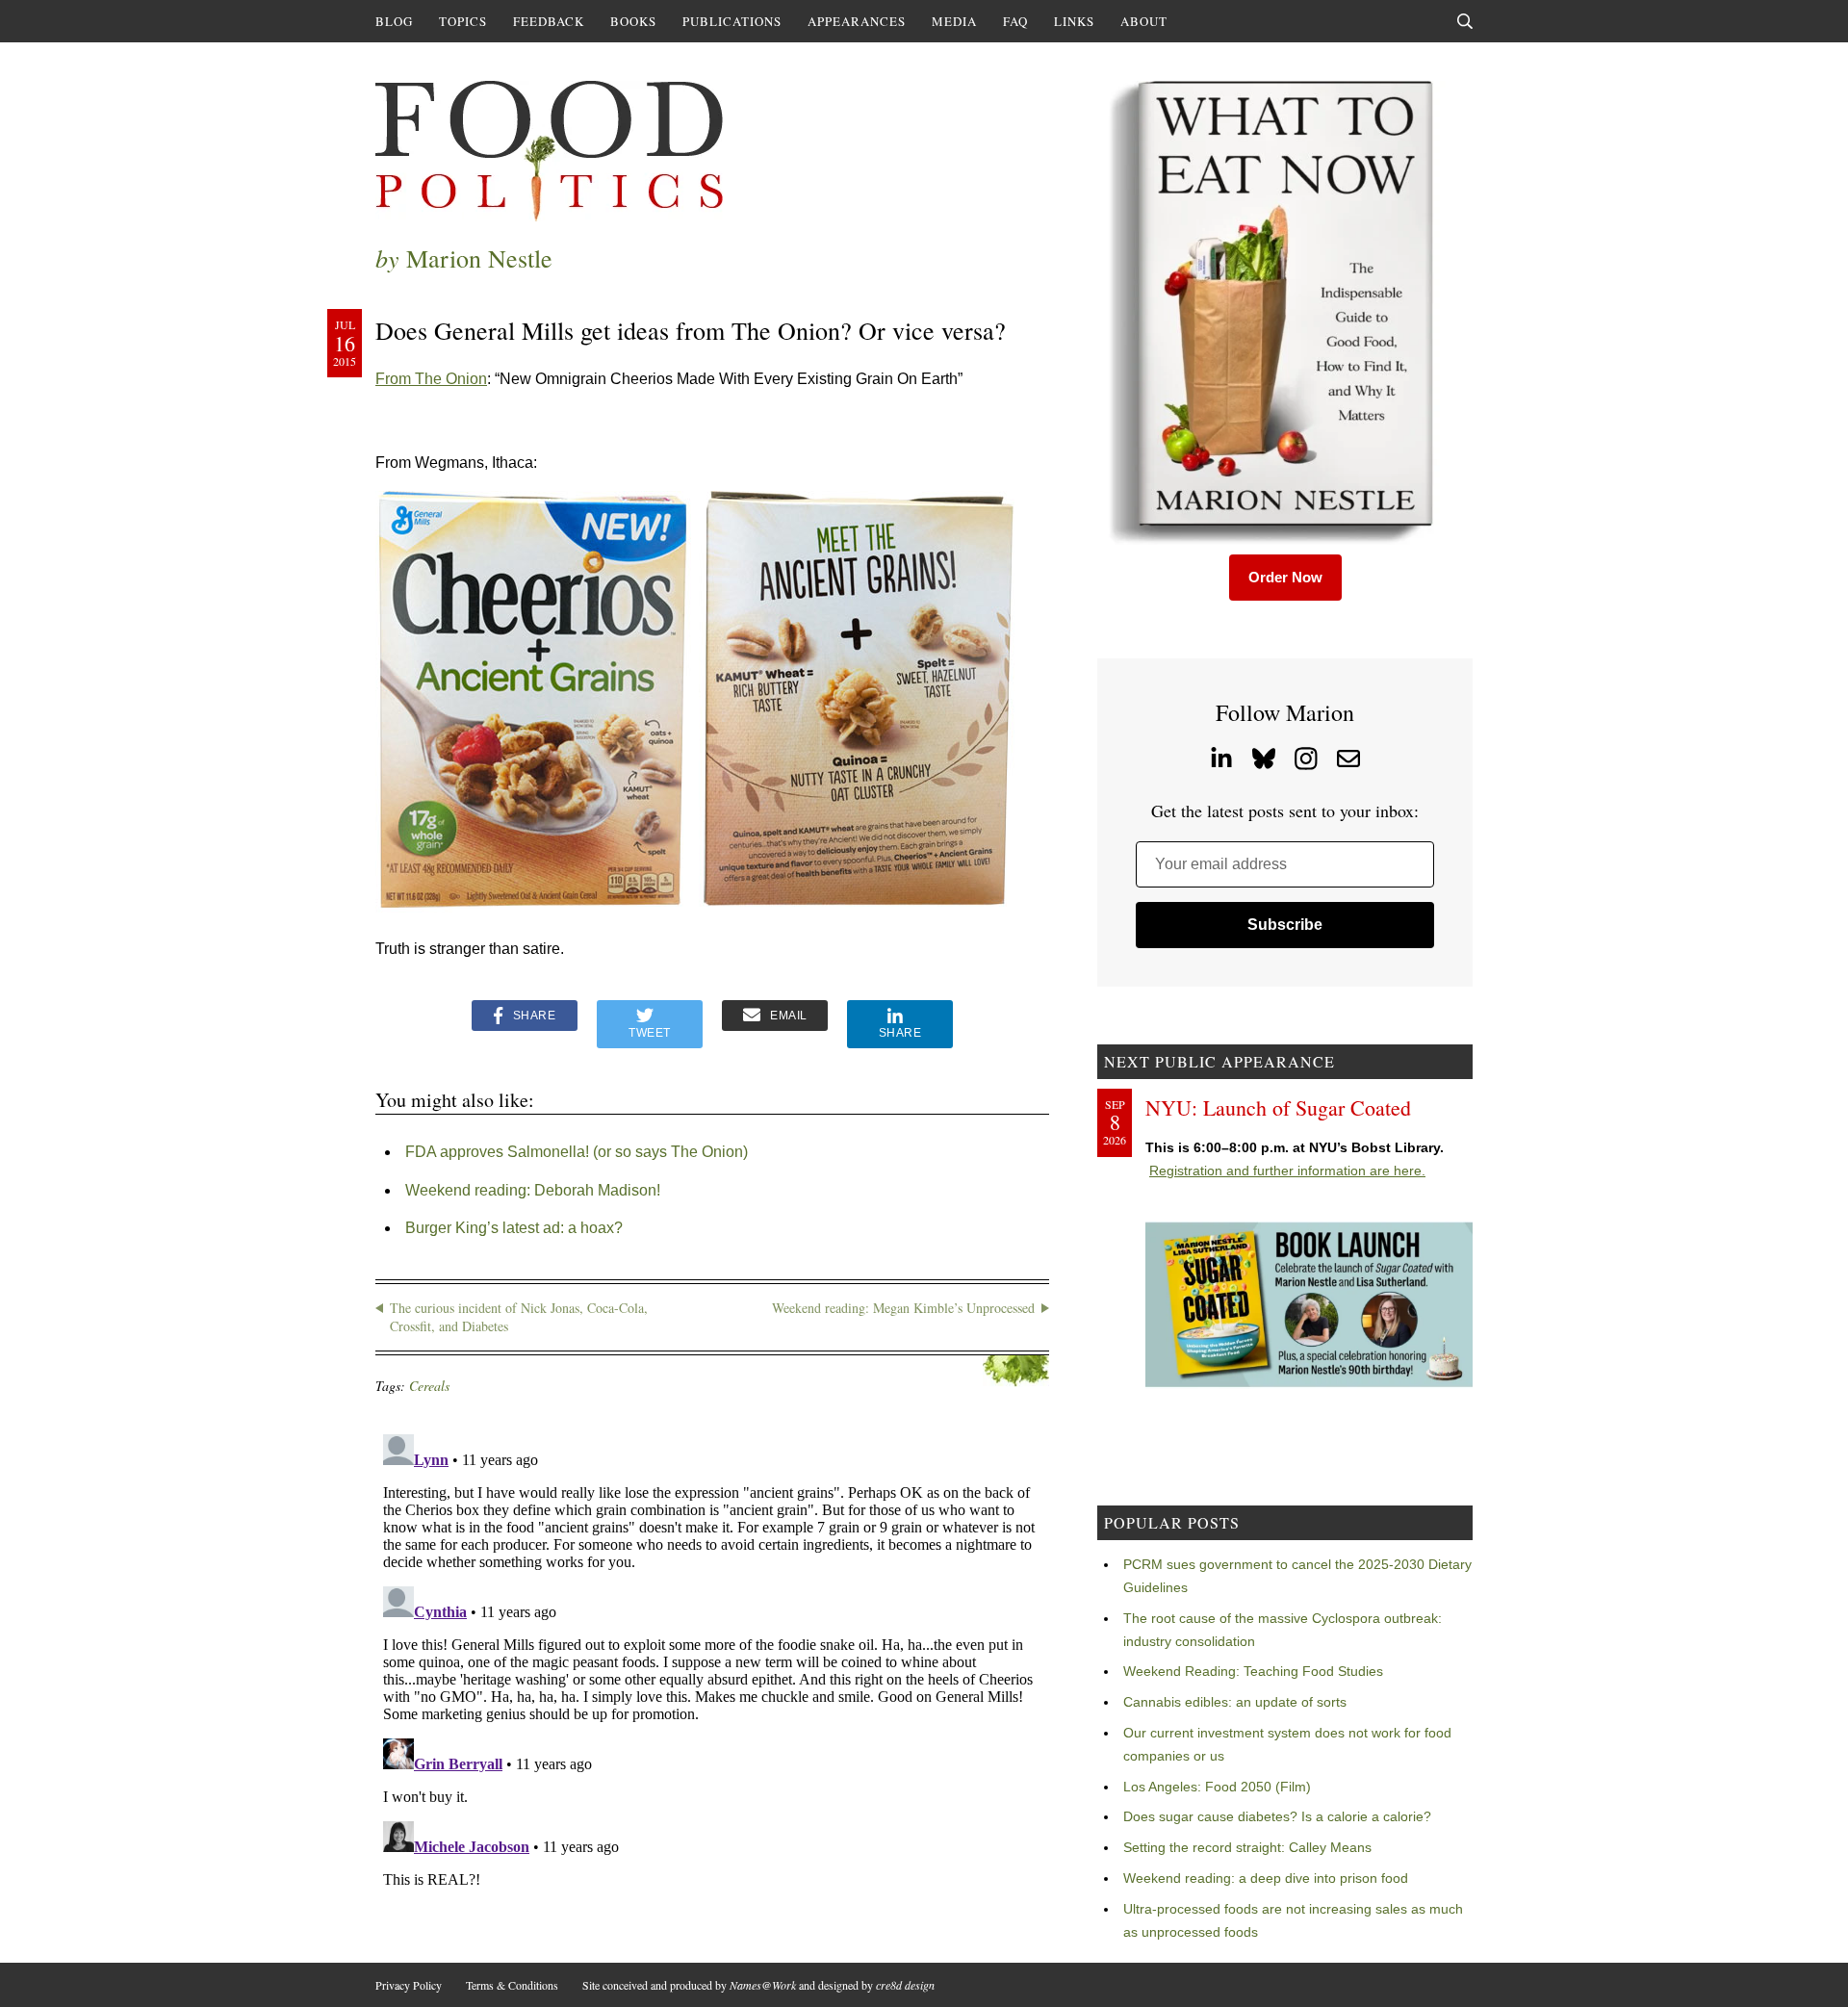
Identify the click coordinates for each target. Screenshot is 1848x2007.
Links (1074, 21)
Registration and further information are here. (1287, 1171)
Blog (394, 21)
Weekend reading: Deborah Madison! (533, 1190)
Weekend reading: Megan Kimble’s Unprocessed (903, 1308)
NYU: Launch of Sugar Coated (1278, 1107)
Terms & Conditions (512, 1985)
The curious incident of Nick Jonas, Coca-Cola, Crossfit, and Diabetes (519, 1317)
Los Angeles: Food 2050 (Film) (1217, 1787)
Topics (463, 21)
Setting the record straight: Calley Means (1247, 1847)
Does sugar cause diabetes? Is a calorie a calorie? (1277, 1816)
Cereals (429, 1386)
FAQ (1015, 21)
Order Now (1285, 577)
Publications (732, 21)
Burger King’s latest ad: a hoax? (514, 1228)
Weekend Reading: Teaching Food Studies (1253, 1671)
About (1144, 21)
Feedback (549, 21)
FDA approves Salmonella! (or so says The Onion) (577, 1152)
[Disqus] (712, 1667)
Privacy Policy (409, 1985)
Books (633, 21)
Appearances (857, 21)
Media (954, 21)
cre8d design (905, 1985)
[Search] (1465, 21)
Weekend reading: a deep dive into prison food (1266, 1878)
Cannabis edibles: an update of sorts (1235, 1702)
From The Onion (431, 379)
